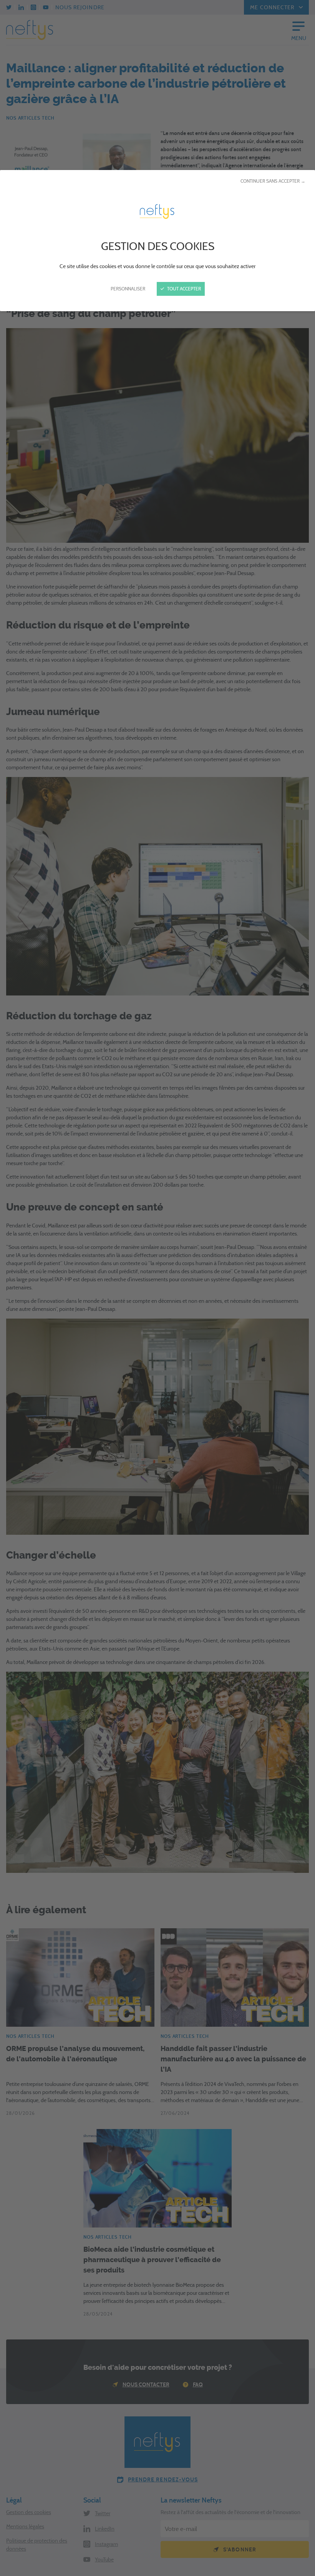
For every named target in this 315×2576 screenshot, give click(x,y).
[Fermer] (157, 1288)
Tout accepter (183, 289)
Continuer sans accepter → (273, 181)
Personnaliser (128, 289)
